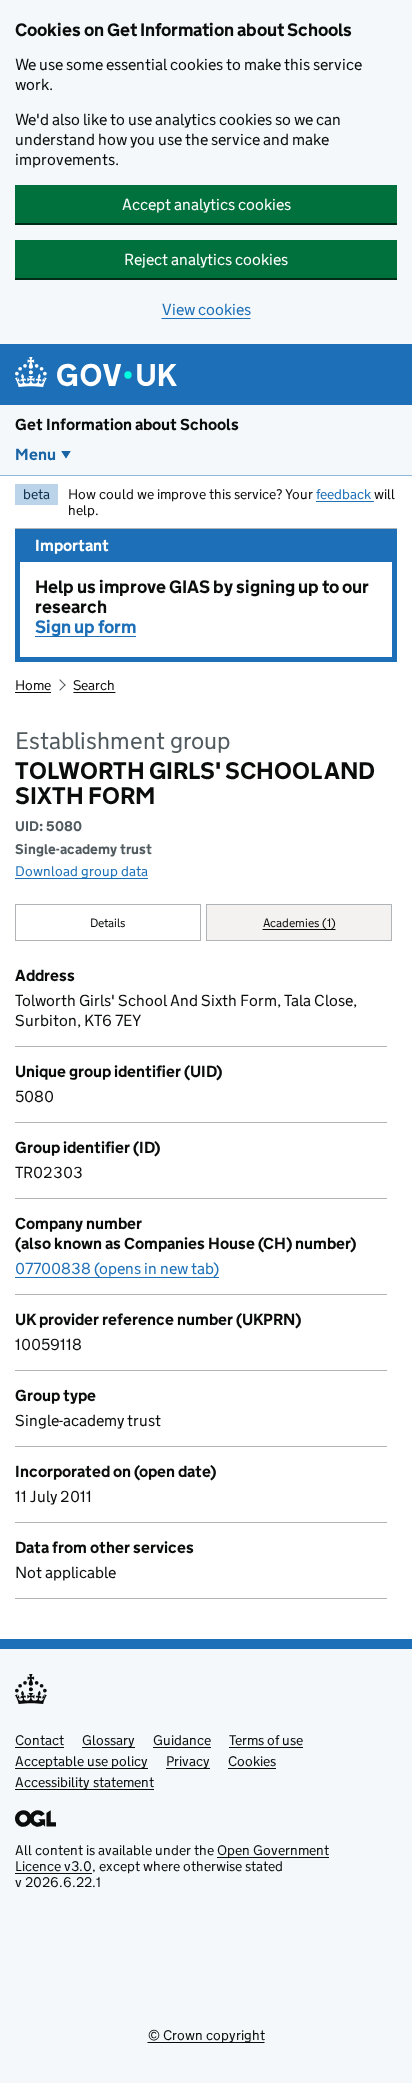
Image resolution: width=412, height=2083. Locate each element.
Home (33, 685)
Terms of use (266, 1740)
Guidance (182, 1740)
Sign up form (85, 627)
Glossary (108, 1740)
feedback (345, 494)
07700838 (117, 1268)
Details (108, 922)
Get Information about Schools (127, 424)
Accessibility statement (84, 1782)
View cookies (206, 309)
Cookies (252, 1761)
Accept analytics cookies (206, 204)
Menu (35, 454)
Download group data (81, 871)
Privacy (188, 1761)
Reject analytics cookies (206, 259)
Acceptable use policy (81, 1761)
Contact (39, 1740)
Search (94, 685)
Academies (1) (299, 922)
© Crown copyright (206, 2035)
